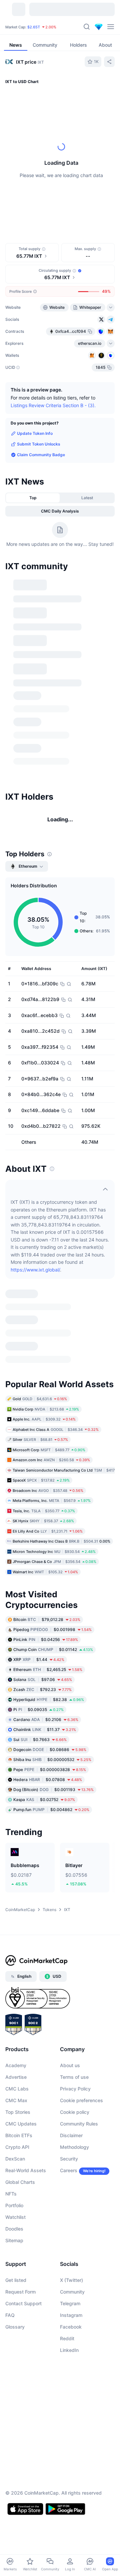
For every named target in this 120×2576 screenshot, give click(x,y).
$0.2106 (46, 1534)
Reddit (67, 2153)
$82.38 (49, 1514)
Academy (16, 1880)
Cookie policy (75, 1927)
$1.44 (39, 1474)
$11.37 (45, 1544)
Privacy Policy (75, 1904)
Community (72, 2107)
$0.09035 (38, 1524)
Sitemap (14, 2055)
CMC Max (16, 1915)
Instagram (71, 2130)
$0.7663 (40, 1554)
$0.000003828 (50, 1584)
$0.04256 (46, 1454)
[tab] (71, 211)
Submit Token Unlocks (39, 444)
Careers (69, 1985)
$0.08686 (50, 1564)
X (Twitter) (71, 2095)
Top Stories (18, 1927)
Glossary (15, 2142)
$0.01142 (53, 1464)
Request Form (20, 2107)
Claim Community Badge (41, 455)
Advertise (16, 1892)
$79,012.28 (47, 1434)
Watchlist (15, 2032)
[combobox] (60, 224)
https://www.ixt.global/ (35, 1174)
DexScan (15, 1974)
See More (103, 579)
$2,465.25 (48, 1484)
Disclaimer (71, 1950)
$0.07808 (48, 1594)
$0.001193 (53, 1604)
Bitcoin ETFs (19, 1950)
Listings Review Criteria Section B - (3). (53, 405)
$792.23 (42, 1504)
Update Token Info (35, 433)
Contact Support (23, 2118)
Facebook (71, 2142)
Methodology (74, 1962)
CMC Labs (17, 1904)
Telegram (70, 2118)
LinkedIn (69, 2165)
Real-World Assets (26, 1985)
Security (69, 1974)
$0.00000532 (52, 1574)
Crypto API (17, 1962)
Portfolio (14, 2020)
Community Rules (79, 1939)
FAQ (10, 2130)
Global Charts (20, 1997)
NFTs (11, 2009)
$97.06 (43, 1494)
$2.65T (34, 27)
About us (70, 1880)
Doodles (14, 2044)
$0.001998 (52, 1444)
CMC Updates (21, 1939)
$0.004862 (51, 1624)
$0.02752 (44, 1614)
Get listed (16, 2095)
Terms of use (74, 1892)
